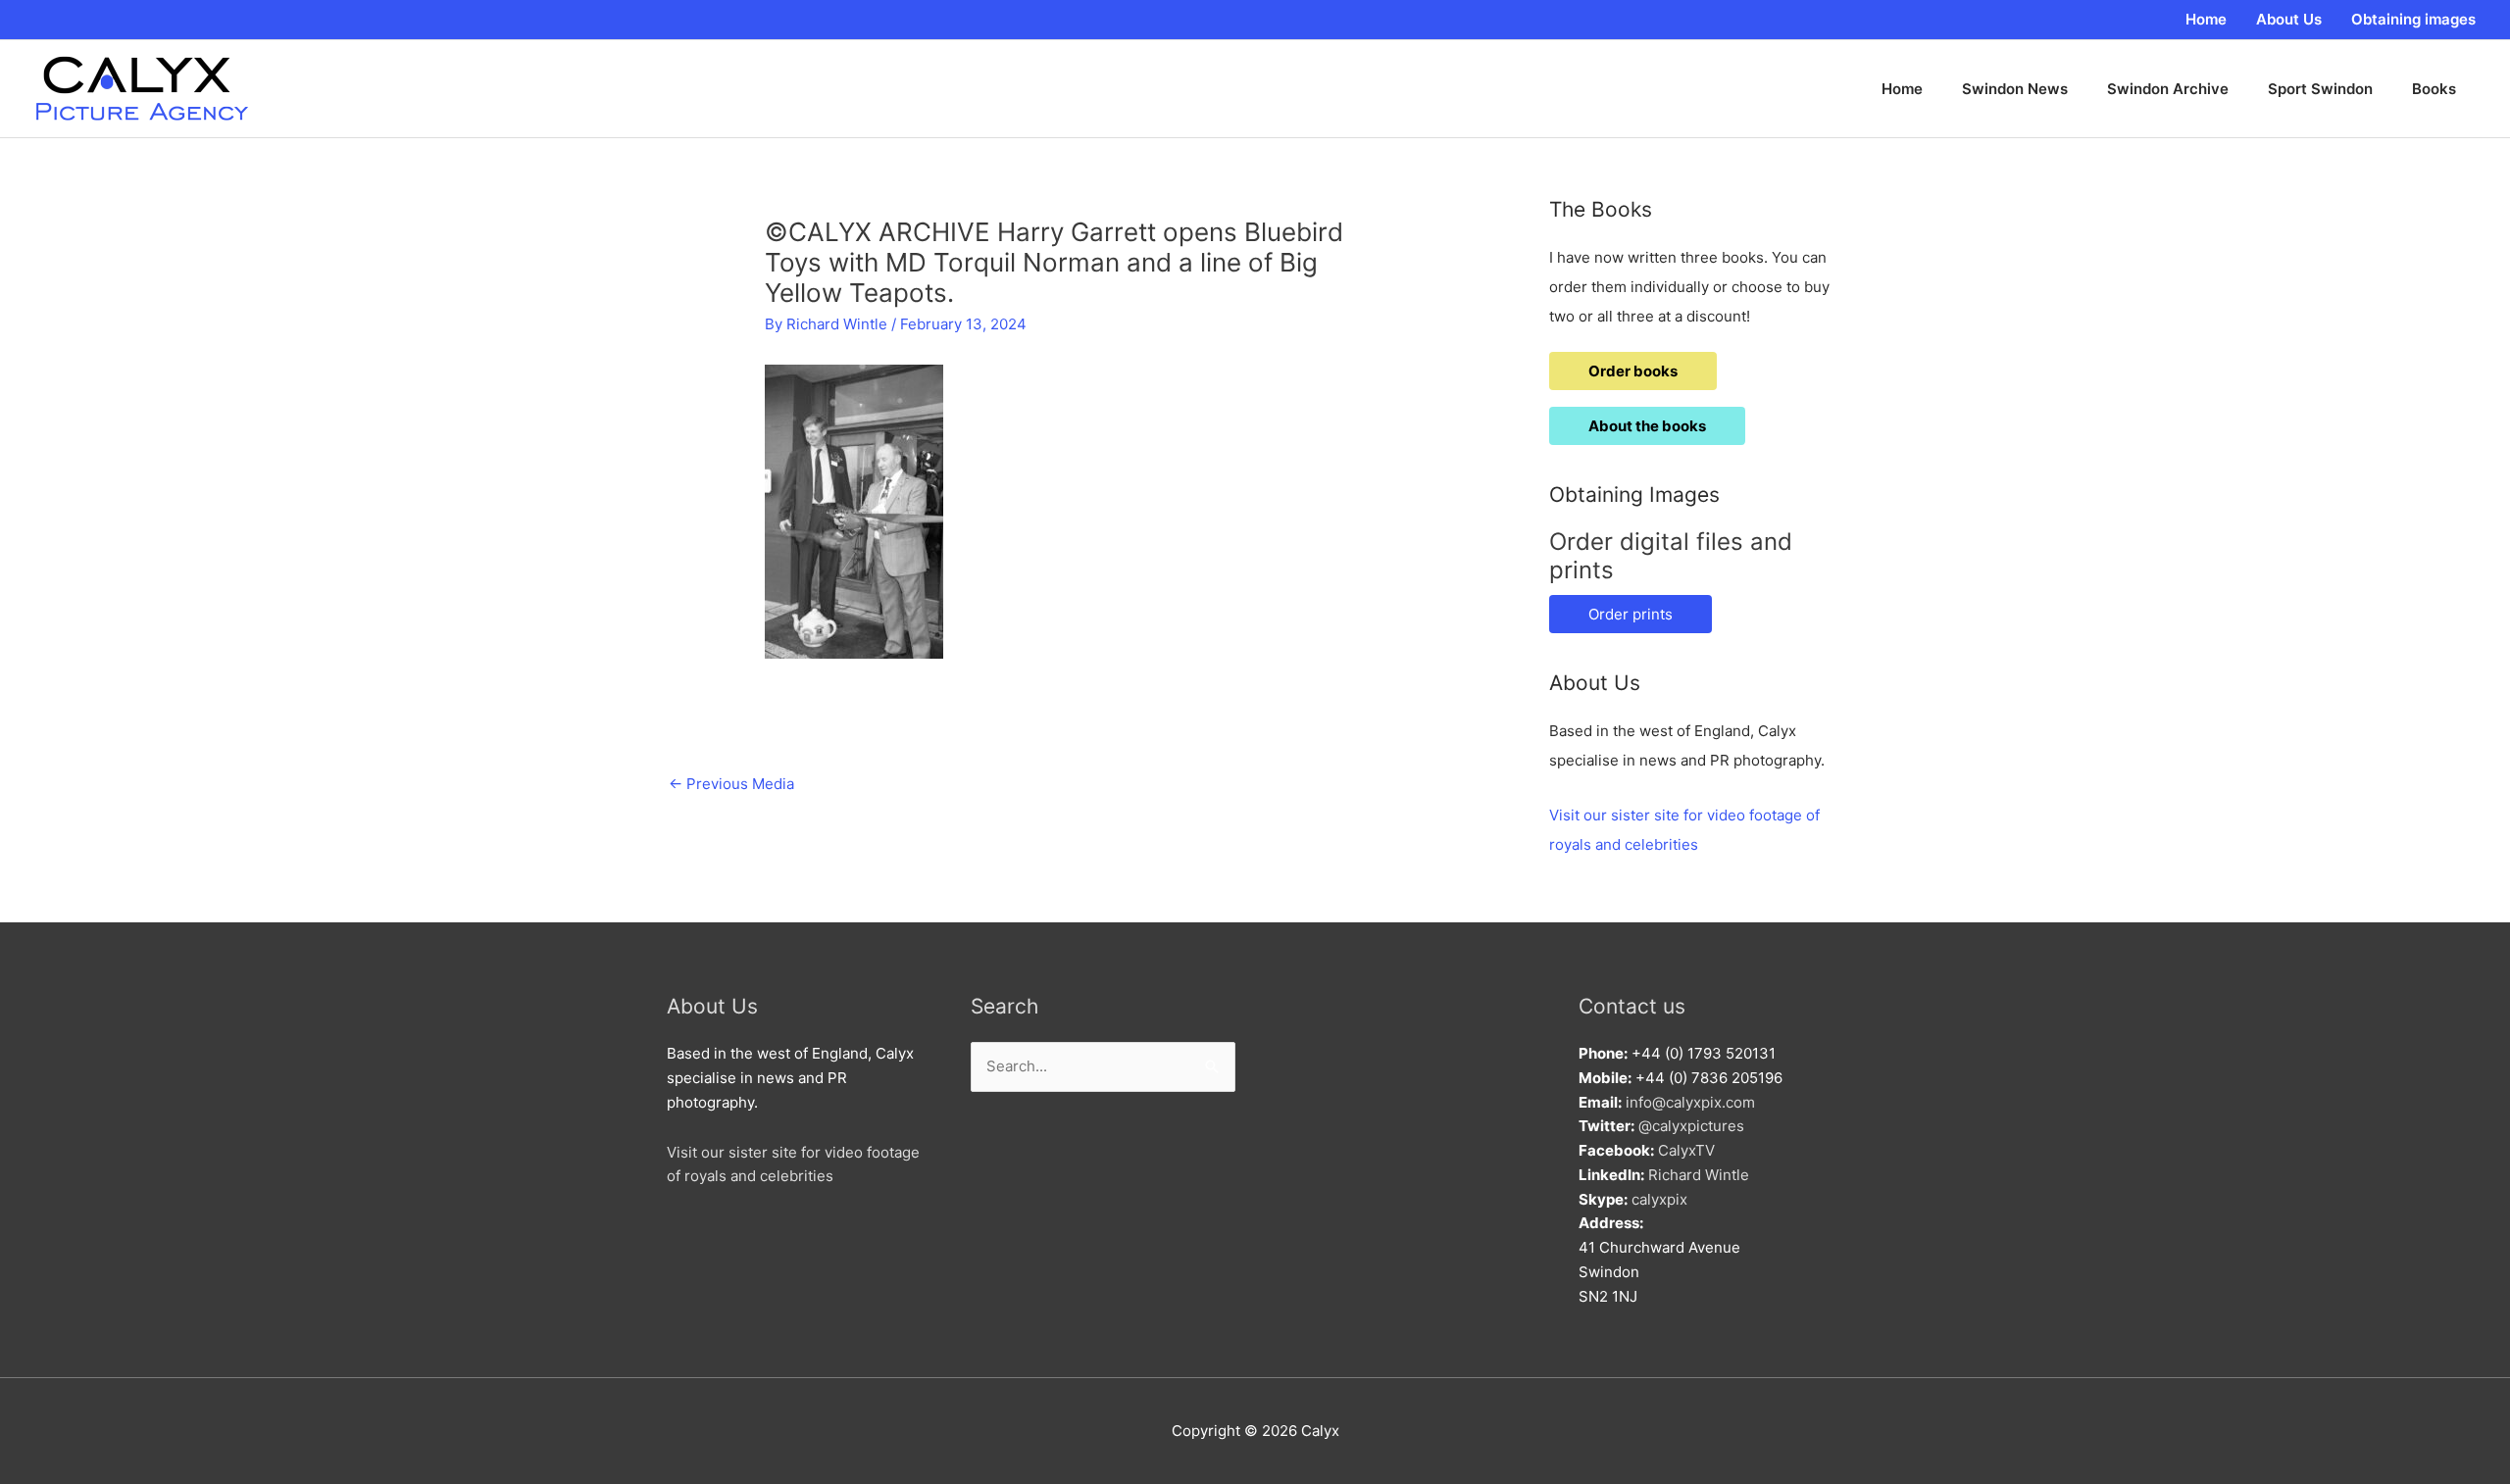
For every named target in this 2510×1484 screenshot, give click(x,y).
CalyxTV (1686, 1150)
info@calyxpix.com (1690, 1102)
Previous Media (731, 784)
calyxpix (1659, 1199)
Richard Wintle (1699, 1175)
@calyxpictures (1691, 1126)
